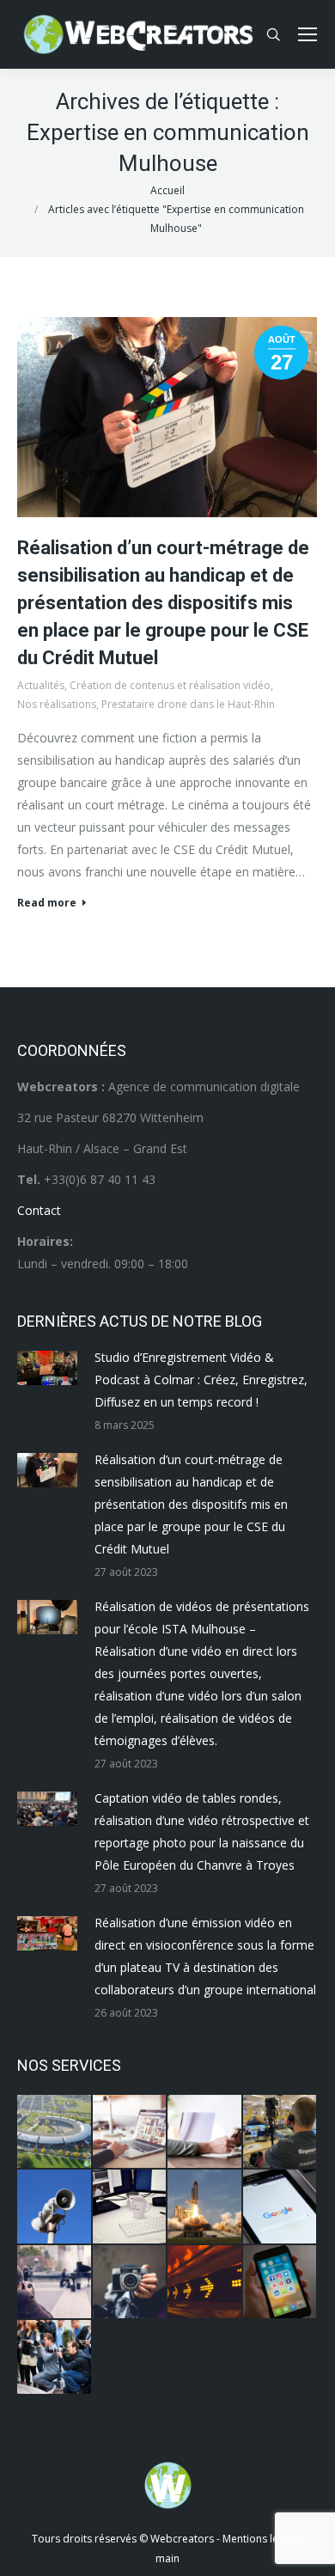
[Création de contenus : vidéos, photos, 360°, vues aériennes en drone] (55, 2283)
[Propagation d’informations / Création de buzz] (55, 2207)
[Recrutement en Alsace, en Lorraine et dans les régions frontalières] (205, 2133)
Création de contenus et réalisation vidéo (170, 685)
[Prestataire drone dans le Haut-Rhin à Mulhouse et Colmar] (55, 2133)
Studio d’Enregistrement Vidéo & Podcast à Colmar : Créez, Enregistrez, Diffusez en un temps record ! (201, 1380)
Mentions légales (263, 2539)
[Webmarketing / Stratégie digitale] (205, 2283)
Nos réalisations (57, 704)
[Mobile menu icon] (308, 34)
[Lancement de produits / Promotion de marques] (205, 2207)
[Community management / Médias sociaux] (281, 2283)
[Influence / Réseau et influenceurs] (131, 2283)
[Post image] (47, 1368)
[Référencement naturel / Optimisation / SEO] (281, 2207)
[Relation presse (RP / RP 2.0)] (55, 2358)
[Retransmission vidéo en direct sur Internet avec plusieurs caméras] (281, 2133)
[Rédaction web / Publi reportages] (131, 2207)
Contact (39, 1210)
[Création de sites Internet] (131, 2133)
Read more (47, 903)
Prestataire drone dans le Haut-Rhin (188, 704)
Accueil (167, 190)
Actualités (41, 685)
